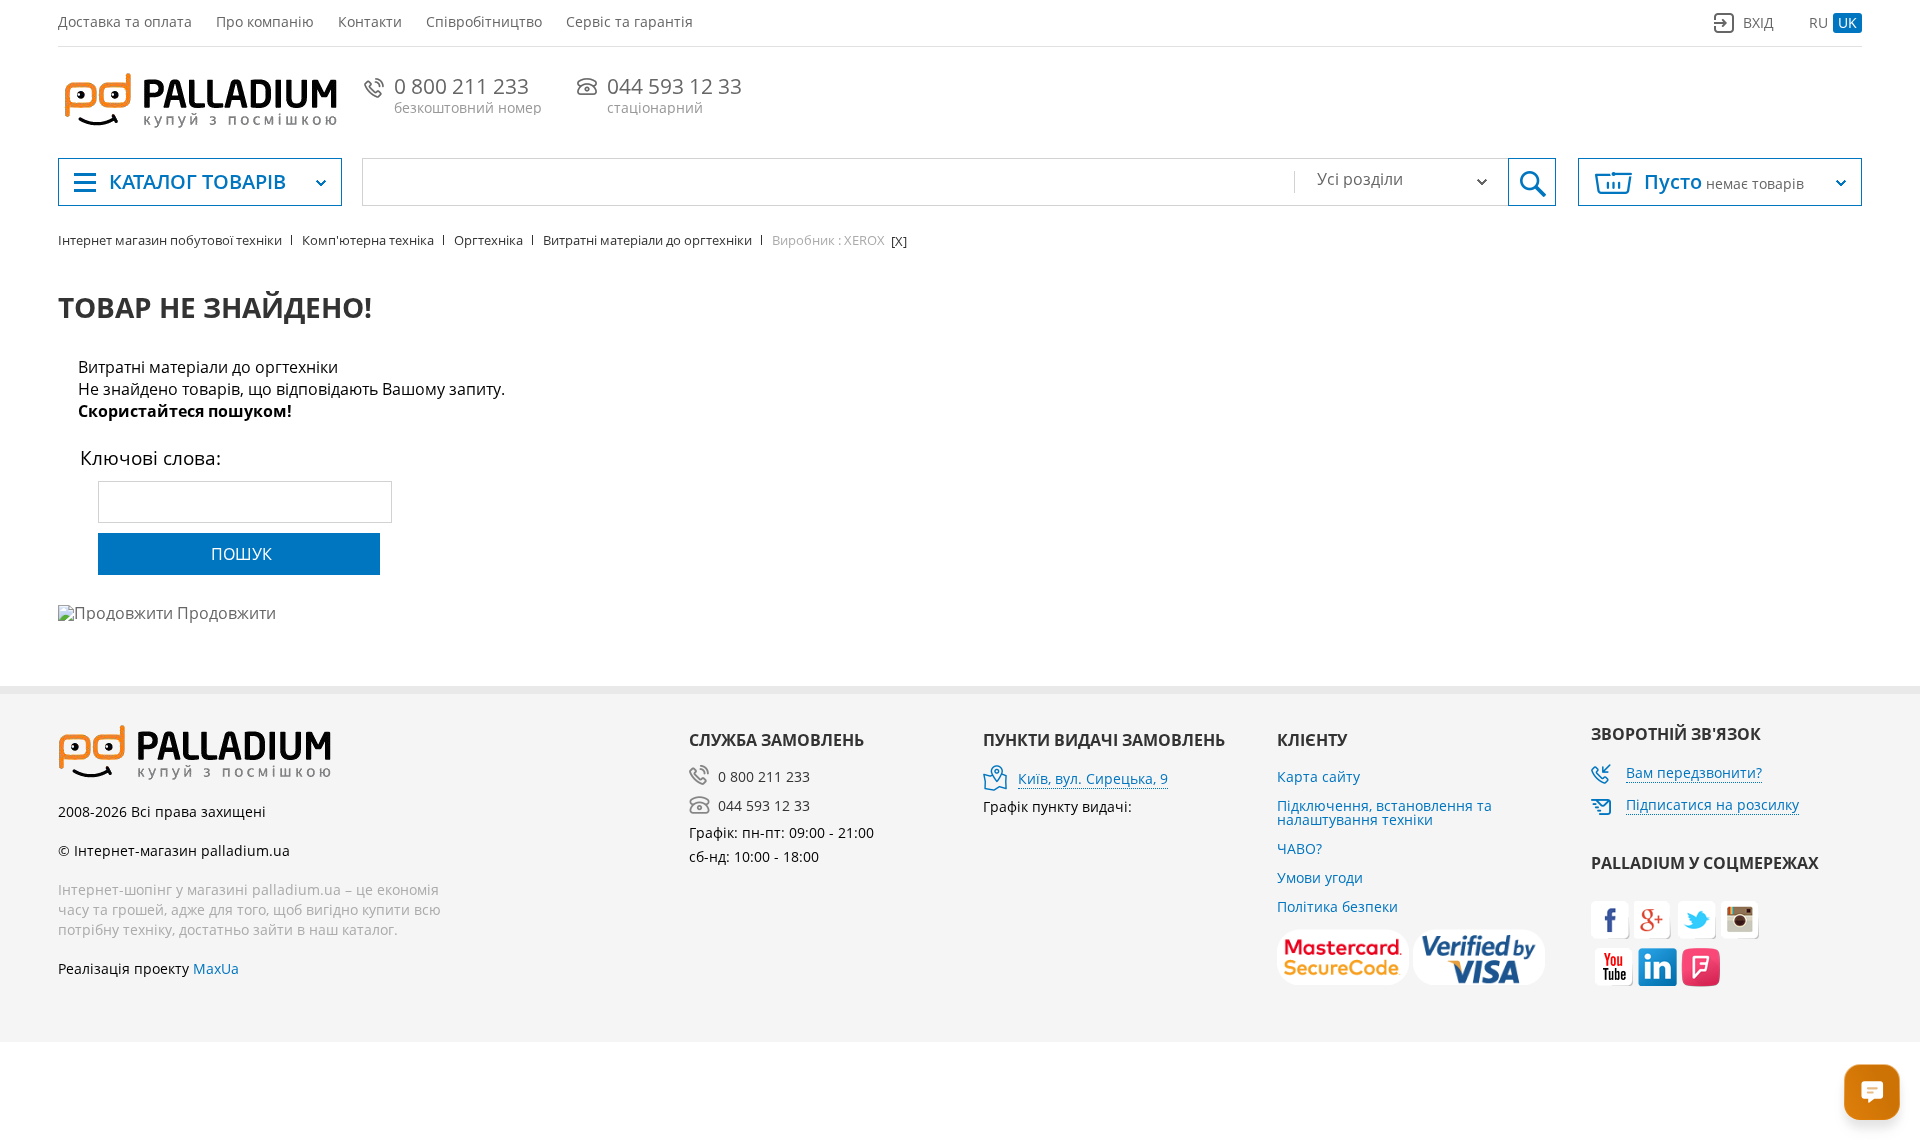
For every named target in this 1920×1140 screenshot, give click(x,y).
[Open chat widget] (1872, 1092)
